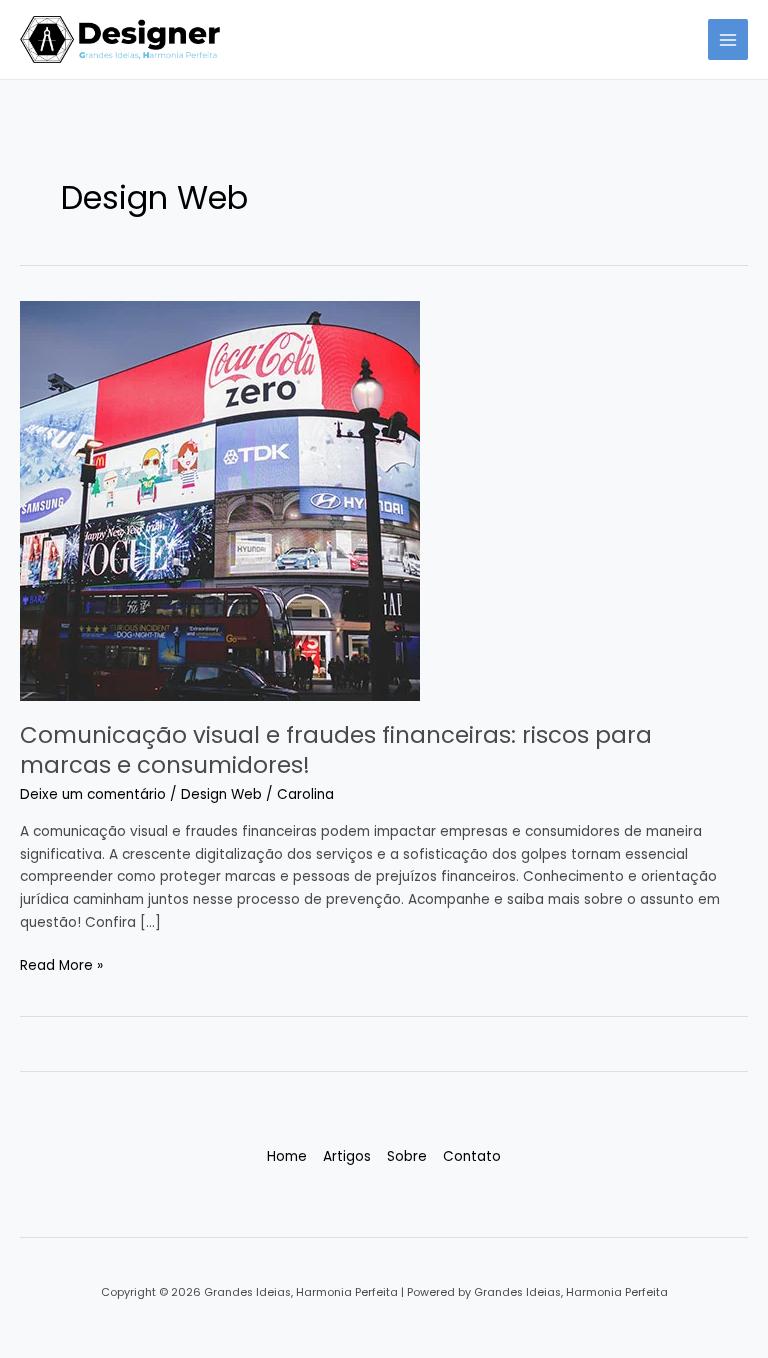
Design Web (221, 794)
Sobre (407, 1156)
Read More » (61, 965)
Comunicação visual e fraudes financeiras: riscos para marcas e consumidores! (336, 750)
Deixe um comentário (93, 794)
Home (287, 1156)
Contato (472, 1156)
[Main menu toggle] (728, 39)
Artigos (347, 1156)
